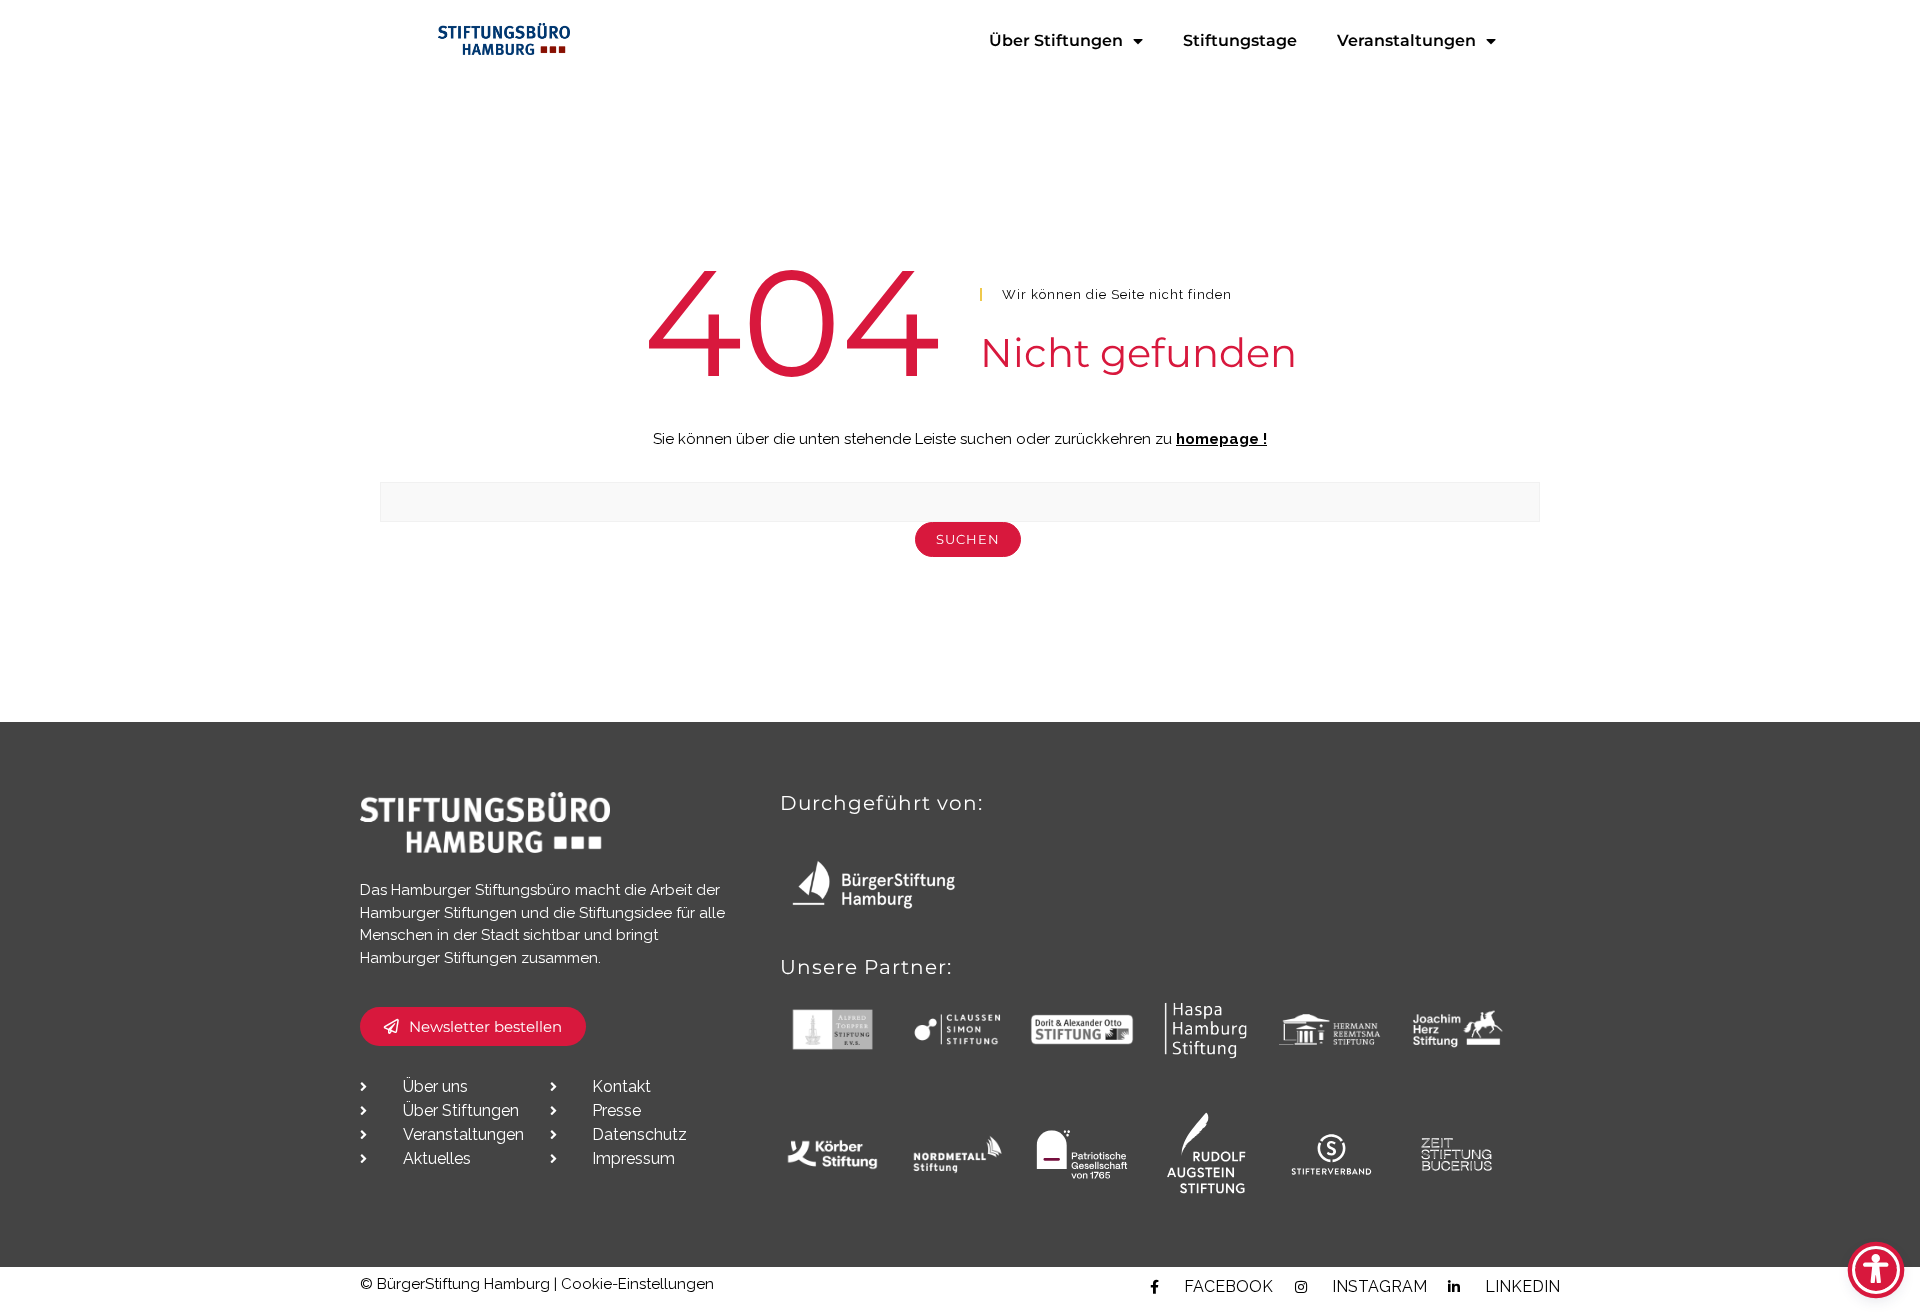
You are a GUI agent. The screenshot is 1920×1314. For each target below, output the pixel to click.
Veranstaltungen (1406, 40)
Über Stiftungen (1056, 40)
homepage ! (1221, 439)
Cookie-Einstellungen (637, 1284)
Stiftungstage (1240, 40)
